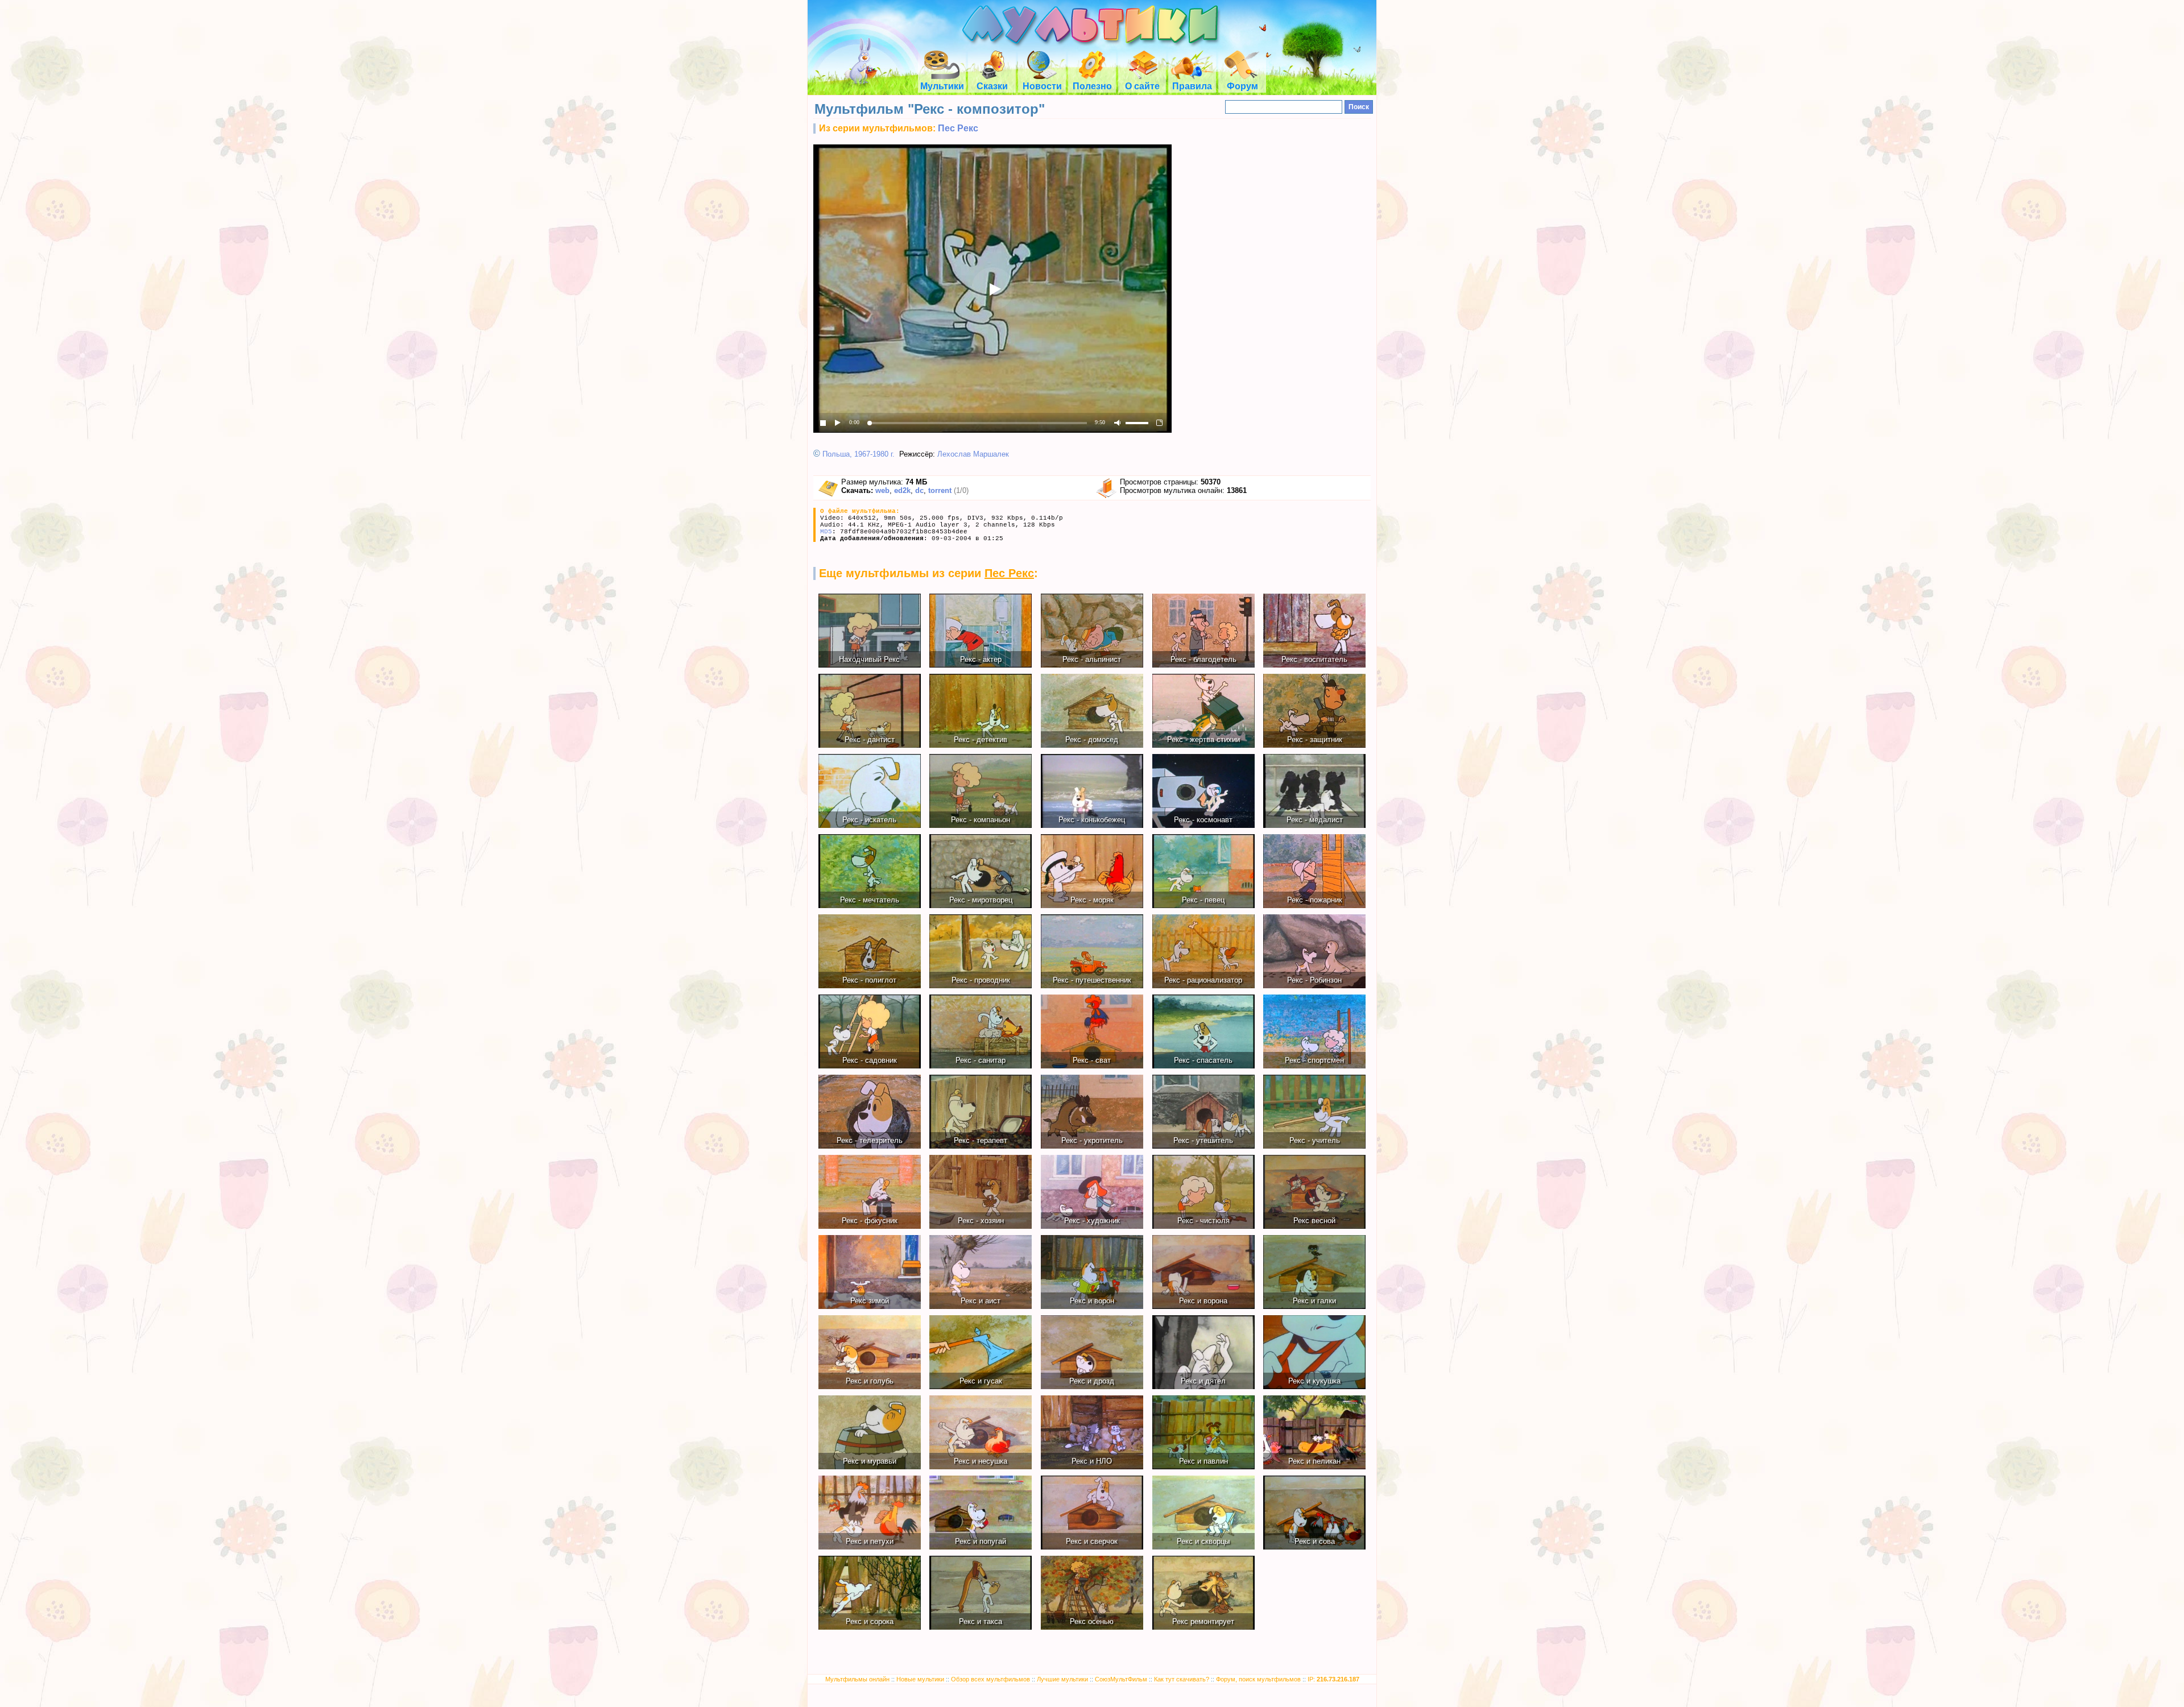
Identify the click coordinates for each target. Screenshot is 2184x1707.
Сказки (992, 86)
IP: (1333, 1679)
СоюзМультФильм (1121, 1679)
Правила (1192, 86)
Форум (1242, 86)
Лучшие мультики (1062, 1679)
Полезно (1092, 86)
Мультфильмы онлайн (857, 1679)
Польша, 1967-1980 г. (859, 454)
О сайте (1142, 86)
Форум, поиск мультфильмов (1258, 1679)
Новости (1042, 86)
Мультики (942, 86)
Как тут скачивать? (1182, 1679)
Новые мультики (920, 1679)
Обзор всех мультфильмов (990, 1679)
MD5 (826, 532)
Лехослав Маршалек (973, 454)
